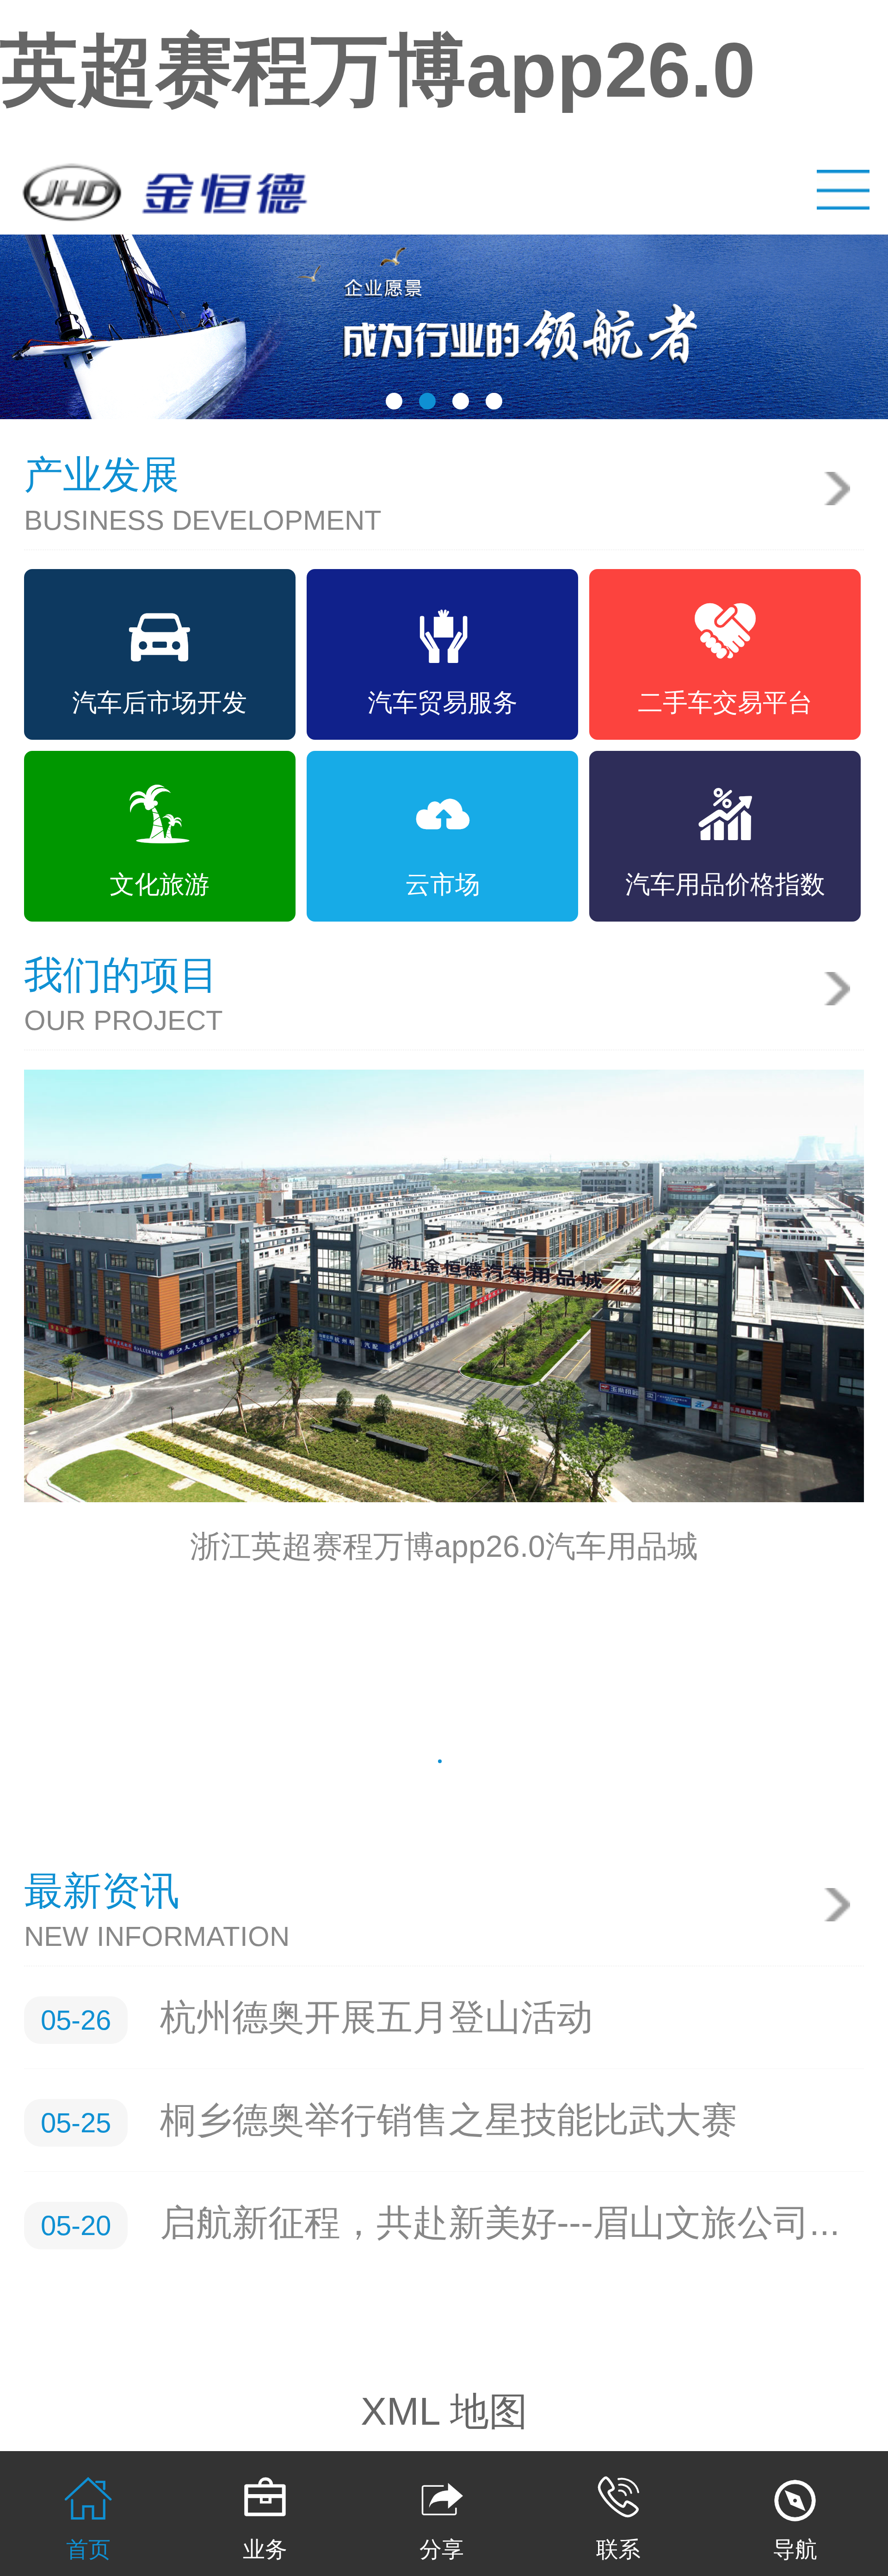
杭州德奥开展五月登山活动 (376, 2017)
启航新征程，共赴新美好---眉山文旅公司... (500, 2223)
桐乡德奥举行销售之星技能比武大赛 (449, 2120)
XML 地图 (444, 2411)
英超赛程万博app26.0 (378, 70)
